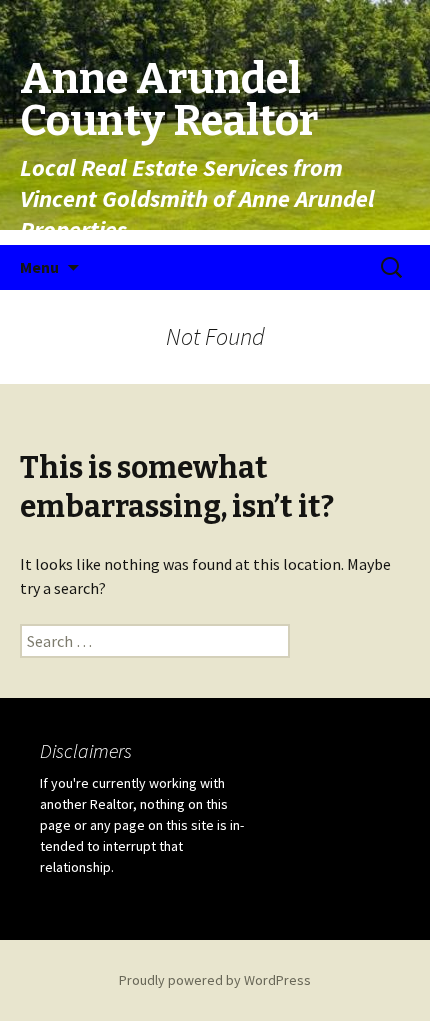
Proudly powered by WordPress (215, 980)
